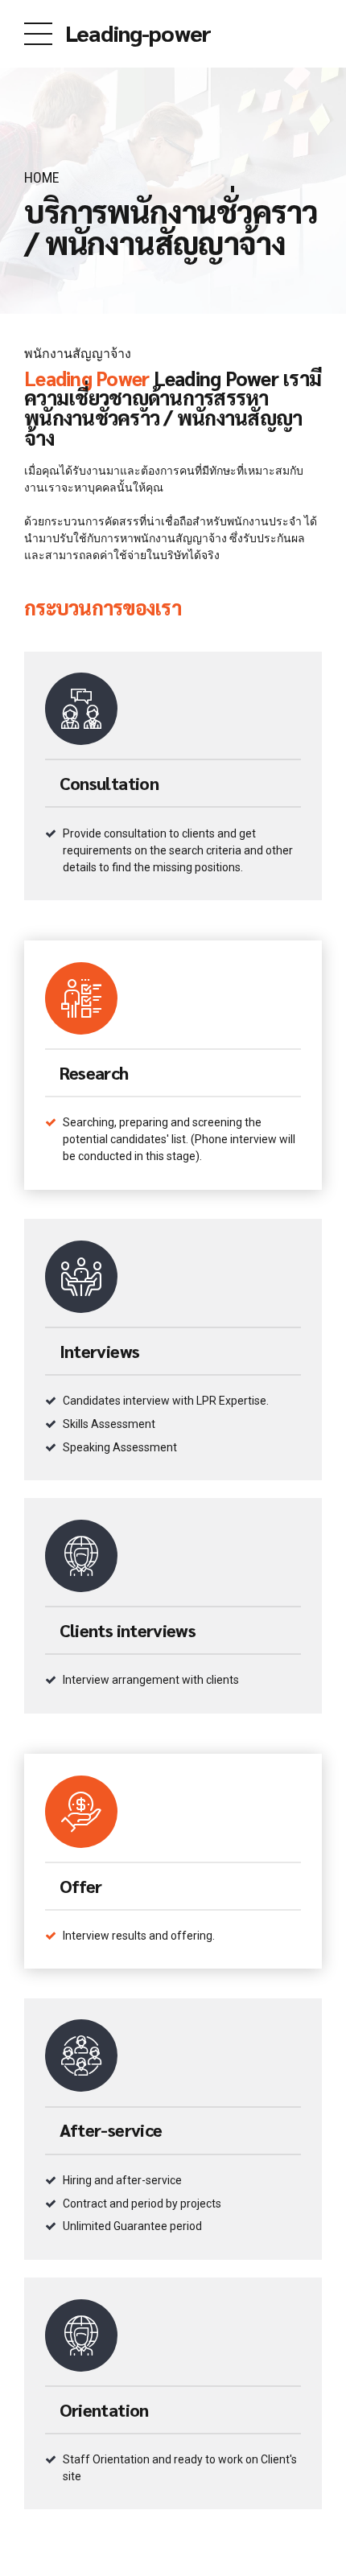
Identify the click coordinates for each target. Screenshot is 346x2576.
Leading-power (138, 32)
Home (42, 177)
